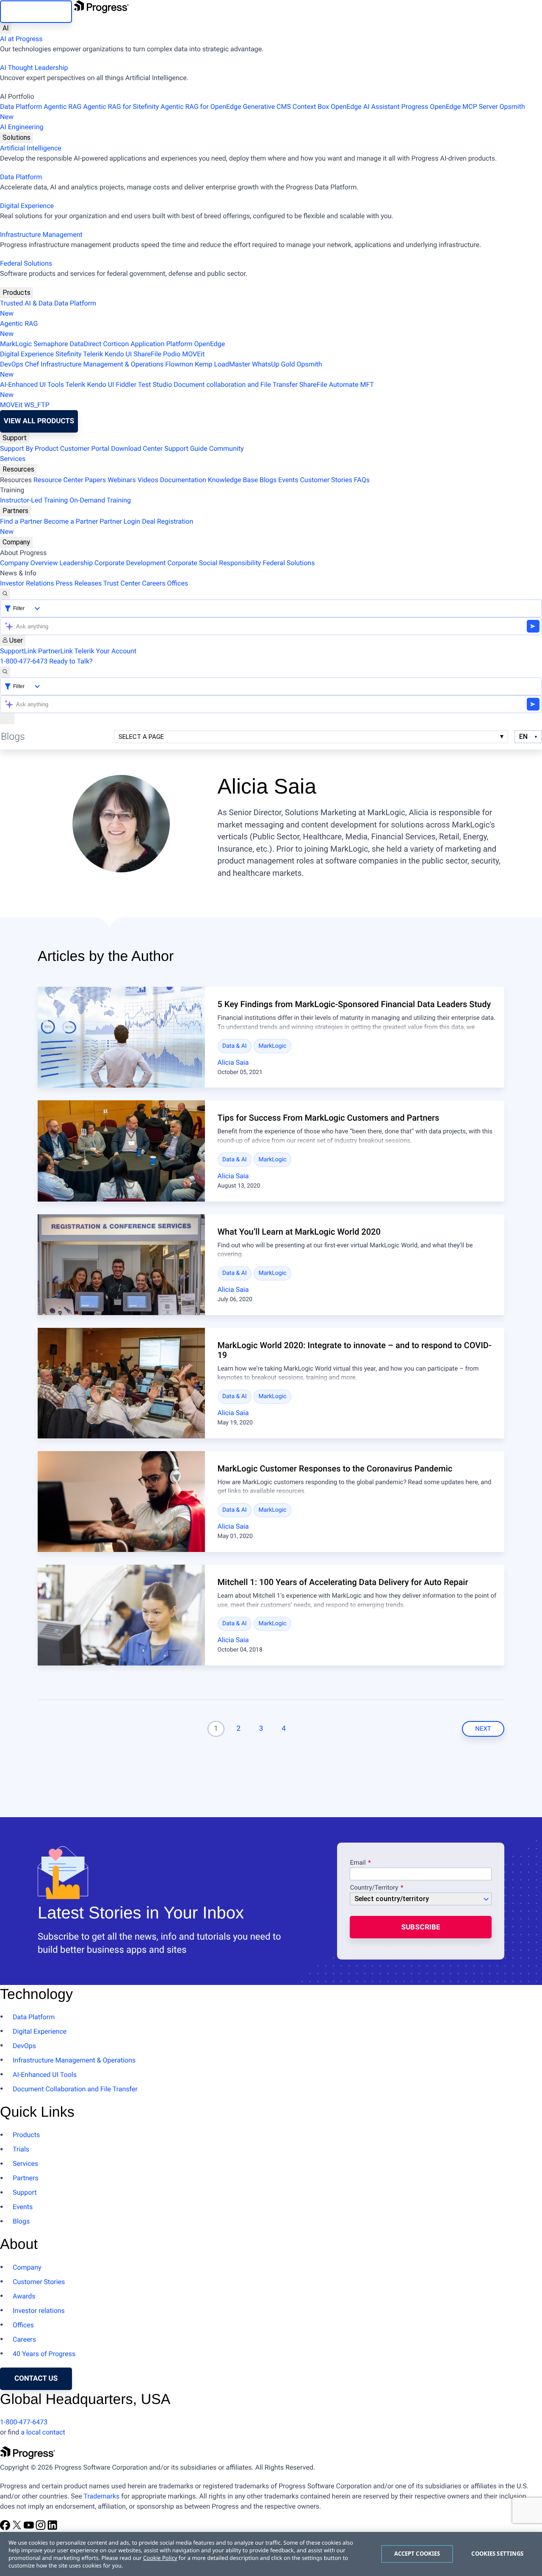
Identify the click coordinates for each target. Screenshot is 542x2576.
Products (17, 293)
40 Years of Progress (44, 2354)
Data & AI (235, 1046)
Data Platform (21, 107)
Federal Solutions (26, 263)
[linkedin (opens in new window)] (53, 2528)
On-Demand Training (100, 500)
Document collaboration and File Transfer (236, 384)
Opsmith (263, 112)
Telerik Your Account (106, 651)
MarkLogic (16, 344)
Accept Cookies (417, 2554)
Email (358, 1863)
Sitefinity (69, 354)
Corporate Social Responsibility (214, 563)
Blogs (268, 480)
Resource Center (58, 480)
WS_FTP (37, 405)
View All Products (39, 421)
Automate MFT (187, 390)
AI (6, 28)
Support (15, 438)
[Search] (5, 594)
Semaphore (51, 344)
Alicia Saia (233, 1062)
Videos (148, 480)
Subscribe (421, 1927)
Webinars (122, 480)
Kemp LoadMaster (223, 364)
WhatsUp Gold (273, 364)
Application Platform (161, 344)
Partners (15, 511)
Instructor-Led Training (34, 500)
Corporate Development (130, 563)
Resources (18, 469)
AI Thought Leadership (34, 68)
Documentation (183, 480)
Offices (177, 583)
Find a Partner (21, 521)
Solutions (17, 137)
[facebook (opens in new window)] (6, 2528)
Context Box (311, 107)
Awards (24, 2296)
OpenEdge (210, 344)
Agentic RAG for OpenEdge (201, 107)
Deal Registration (97, 526)
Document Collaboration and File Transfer (75, 2089)
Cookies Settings (497, 2554)
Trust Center (122, 583)
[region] (271, 2554)
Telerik (93, 354)
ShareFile (147, 354)
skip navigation (36, 11)
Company (16, 542)
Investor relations (39, 2311)
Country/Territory (374, 1888)
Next (483, 1729)
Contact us (36, 2379)
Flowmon (179, 364)
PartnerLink (55, 651)
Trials (21, 2149)
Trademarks (101, 2496)
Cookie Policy (160, 2558)
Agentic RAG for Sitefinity (121, 107)
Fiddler (126, 384)
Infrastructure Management (41, 235)
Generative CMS (267, 107)
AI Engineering (22, 127)
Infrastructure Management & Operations (102, 364)
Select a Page (141, 737)
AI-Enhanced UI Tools (32, 384)
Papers (95, 480)
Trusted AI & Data (26, 303)
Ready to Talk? (71, 661)
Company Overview (29, 563)
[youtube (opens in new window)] (30, 2528)
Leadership (76, 563)
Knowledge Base (233, 480)
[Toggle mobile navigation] (7, 719)
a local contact (43, 2432)
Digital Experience (27, 206)
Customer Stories (326, 480)
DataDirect (86, 344)
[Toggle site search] (5, 672)
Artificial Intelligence (31, 148)
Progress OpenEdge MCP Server (450, 107)
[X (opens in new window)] (18, 2528)
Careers (153, 583)
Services (13, 459)
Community (227, 448)
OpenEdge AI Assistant (365, 107)
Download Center (137, 448)
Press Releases (79, 583)
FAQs (362, 480)
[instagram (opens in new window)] (41, 2528)
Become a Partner (71, 521)
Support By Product (29, 448)
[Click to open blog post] (121, 1037)
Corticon (116, 344)
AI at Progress (21, 39)
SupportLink (18, 651)
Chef (32, 364)
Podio (172, 354)
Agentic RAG (62, 107)
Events (288, 480)
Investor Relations (27, 583)
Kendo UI (118, 354)
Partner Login (120, 521)
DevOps (12, 364)
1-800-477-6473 (24, 661)
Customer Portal (85, 448)
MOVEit (193, 354)
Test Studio (155, 384)
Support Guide (186, 448)
